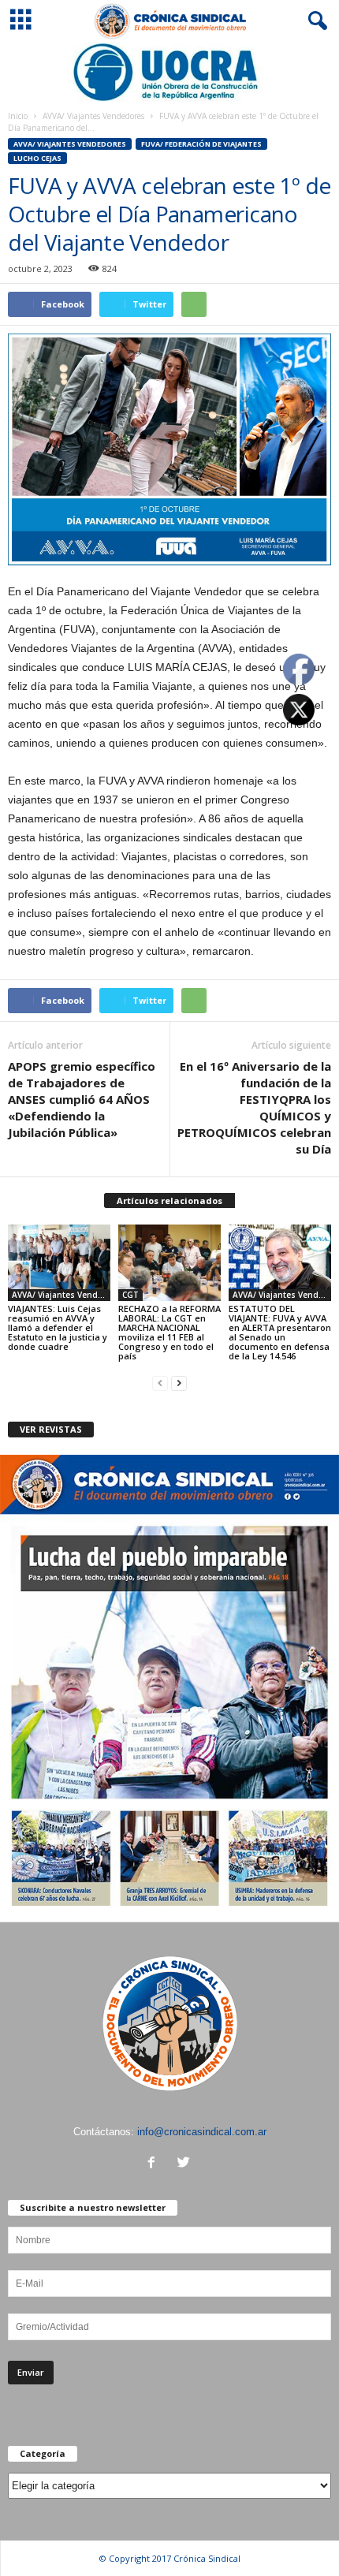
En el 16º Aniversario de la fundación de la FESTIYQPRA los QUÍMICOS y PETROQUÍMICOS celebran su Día (254, 1107)
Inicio (18, 116)
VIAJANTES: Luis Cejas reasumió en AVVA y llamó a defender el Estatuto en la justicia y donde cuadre (58, 1327)
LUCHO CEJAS (37, 158)
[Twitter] (186, 2164)
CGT (130, 1295)
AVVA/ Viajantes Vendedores (93, 116)
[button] (315, 21)
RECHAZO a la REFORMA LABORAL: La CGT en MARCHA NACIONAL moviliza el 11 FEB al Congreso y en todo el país (169, 1332)
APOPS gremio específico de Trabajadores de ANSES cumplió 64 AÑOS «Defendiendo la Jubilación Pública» (82, 1099)
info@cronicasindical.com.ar (202, 2132)
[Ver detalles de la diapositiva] (169, 72)
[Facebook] (155, 2164)
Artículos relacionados (169, 1200)
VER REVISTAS (51, 1429)
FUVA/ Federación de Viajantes (201, 144)
